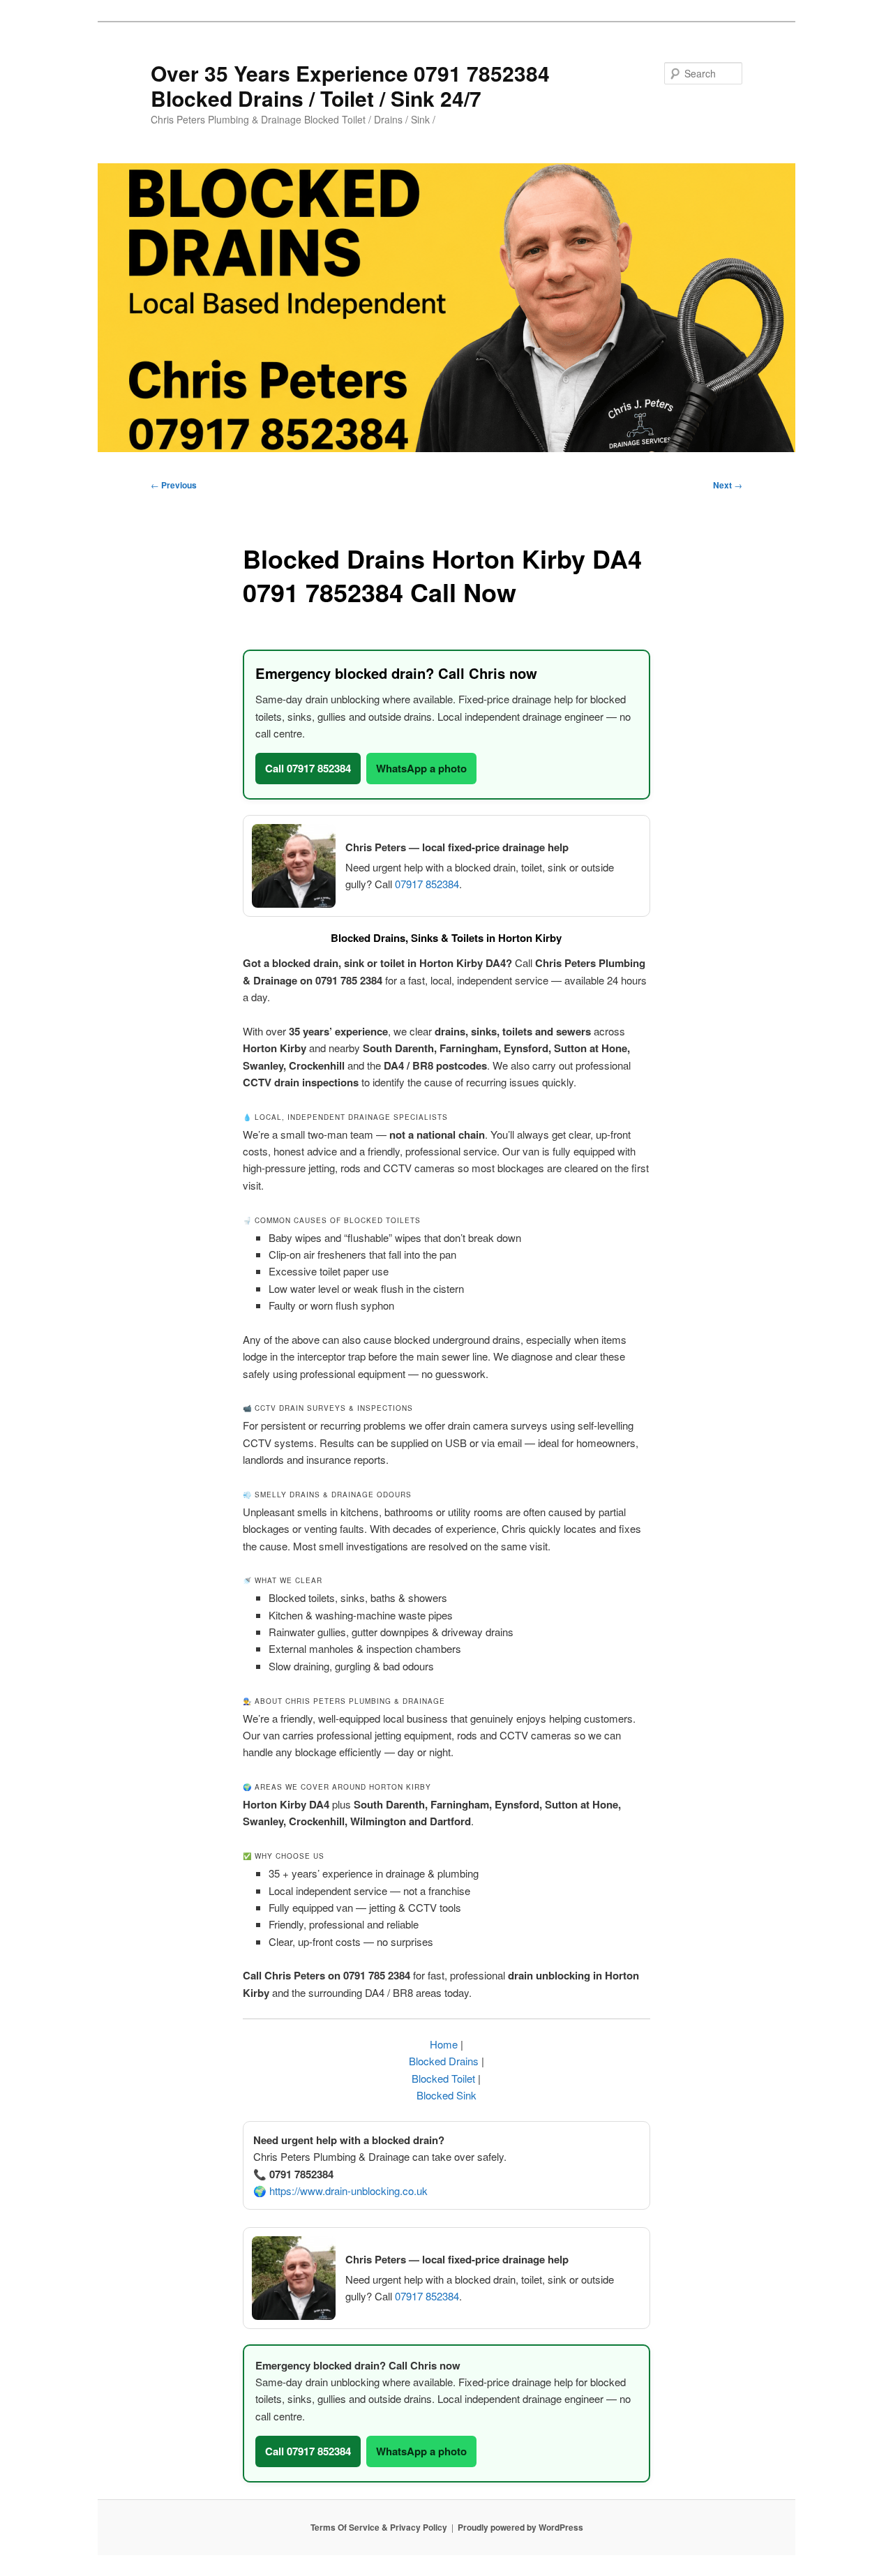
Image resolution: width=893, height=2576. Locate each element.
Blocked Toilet (443, 2078)
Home (444, 2044)
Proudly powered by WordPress (520, 2527)
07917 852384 (427, 884)
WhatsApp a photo (421, 768)
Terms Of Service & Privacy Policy (379, 2527)
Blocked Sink (446, 2095)
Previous (174, 485)
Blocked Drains (444, 2061)
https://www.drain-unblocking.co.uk (348, 2191)
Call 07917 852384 (308, 768)
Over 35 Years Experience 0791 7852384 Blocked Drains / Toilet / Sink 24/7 (350, 85)
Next (728, 485)
